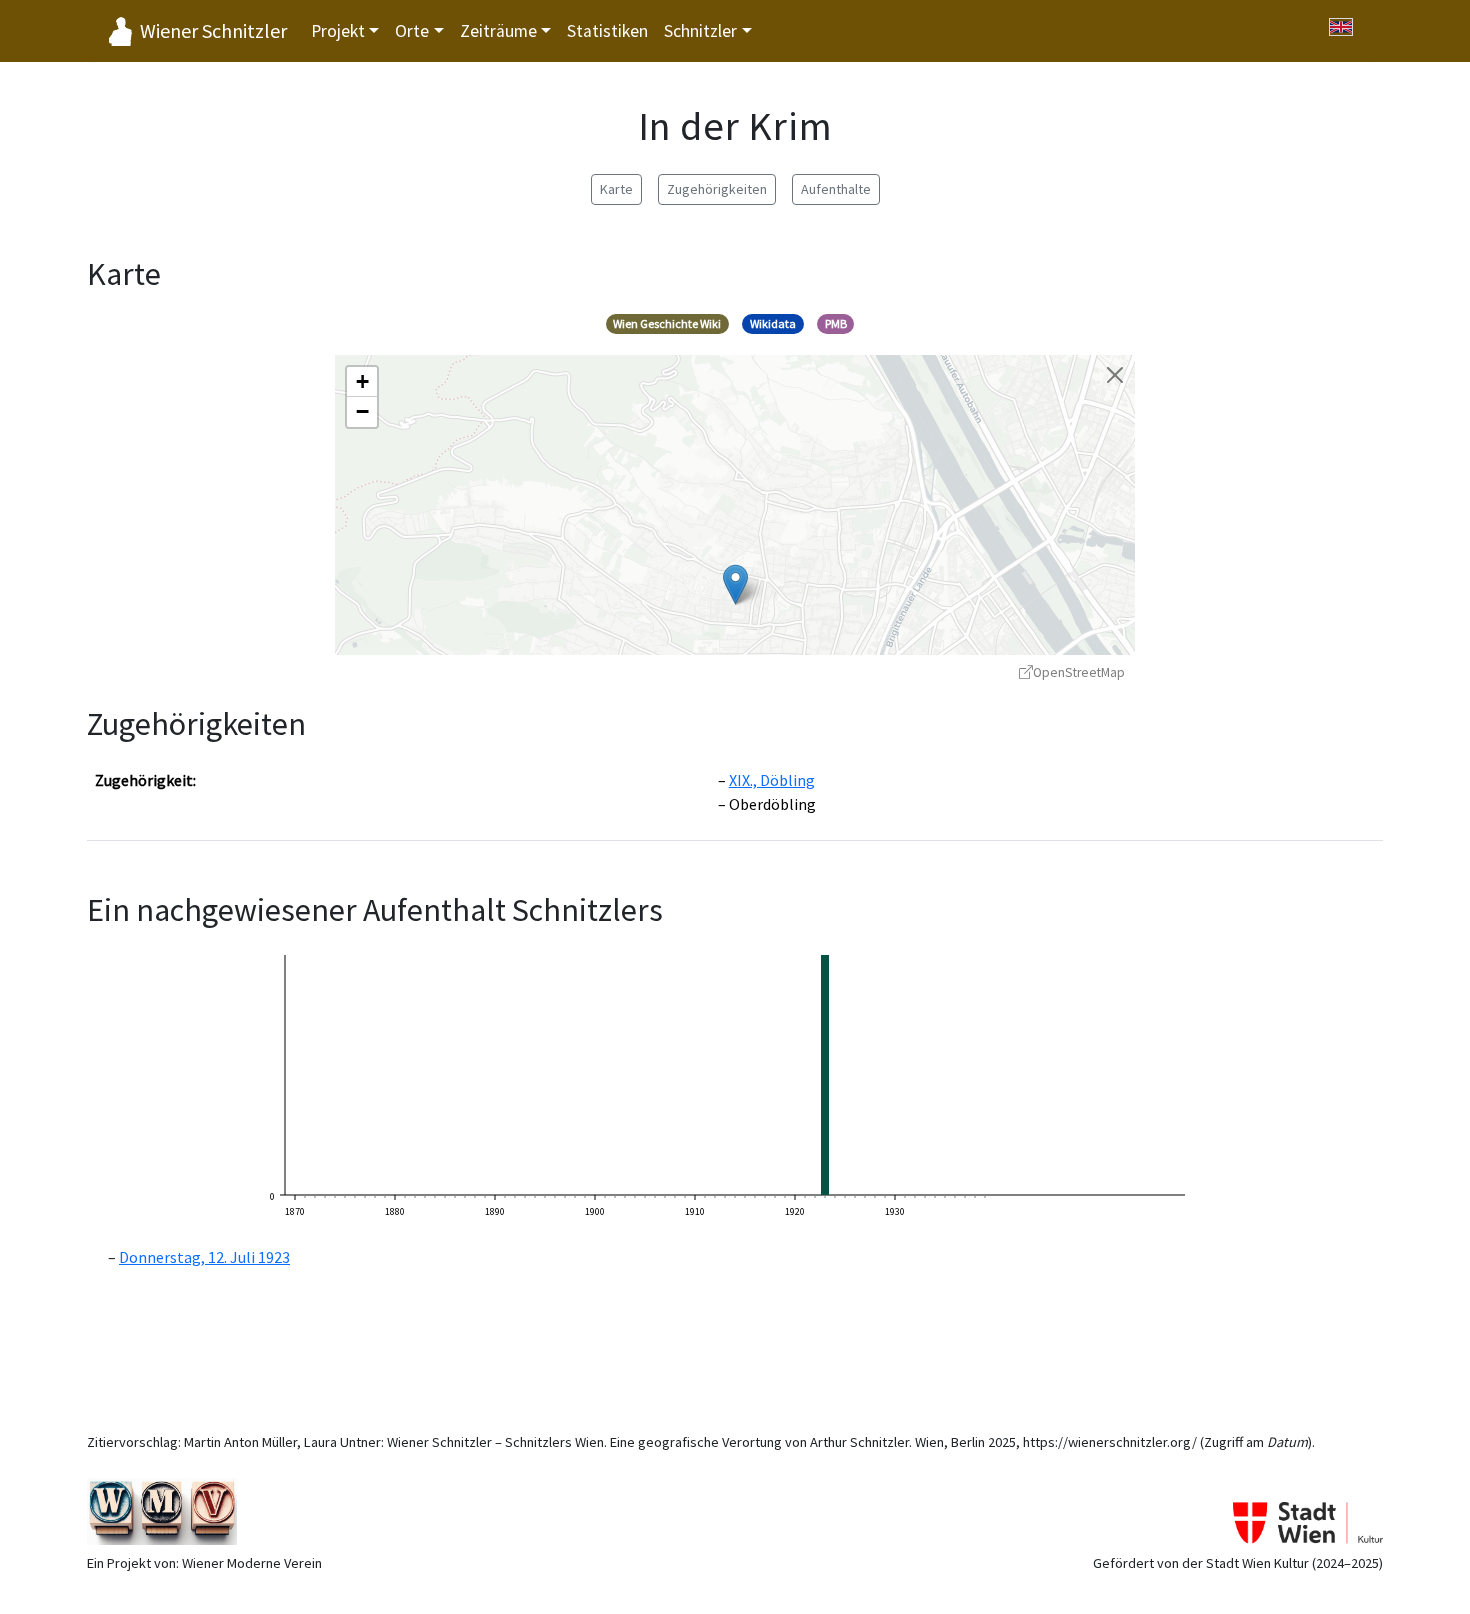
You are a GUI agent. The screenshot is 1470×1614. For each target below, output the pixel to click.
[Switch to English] (1341, 27)
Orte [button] (412, 31)
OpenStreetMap (1079, 672)
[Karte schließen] (1115, 375)
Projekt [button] (338, 31)
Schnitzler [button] (700, 31)
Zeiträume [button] (498, 31)
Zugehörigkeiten (717, 189)
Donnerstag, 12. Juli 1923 (204, 1257)
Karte (616, 189)
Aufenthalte (836, 189)
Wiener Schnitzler (213, 30)
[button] (735, 584)
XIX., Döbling (772, 780)
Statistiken (607, 31)
